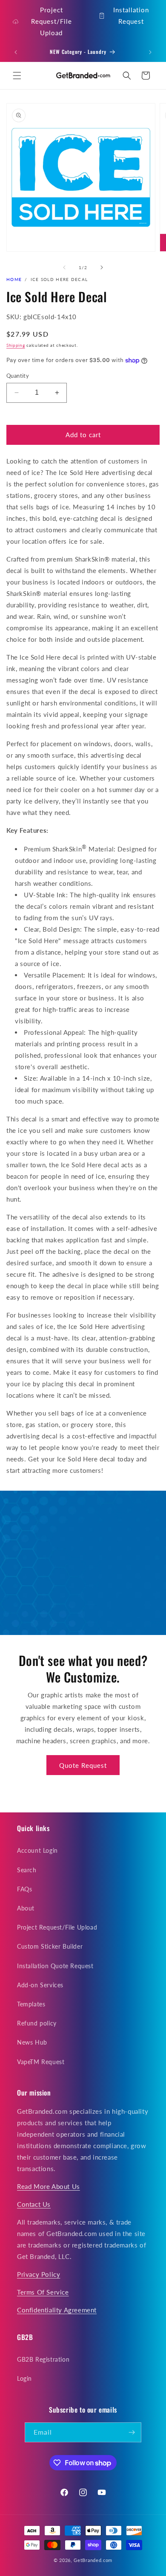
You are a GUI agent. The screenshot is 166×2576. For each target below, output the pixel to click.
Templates (31, 2004)
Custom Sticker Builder (50, 1946)
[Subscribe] (132, 2432)
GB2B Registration (43, 2359)
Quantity (18, 376)
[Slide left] (64, 267)
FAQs (24, 1889)
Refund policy (37, 2023)
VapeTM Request (41, 2062)
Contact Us (34, 2204)
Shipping (16, 345)
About (26, 1908)
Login (24, 2378)
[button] (17, 76)
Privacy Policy (39, 2274)
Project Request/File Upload (52, 21)
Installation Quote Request (55, 1966)
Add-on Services (40, 1985)
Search (27, 1870)
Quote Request (83, 1765)
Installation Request (131, 15)
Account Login (37, 1850)
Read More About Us (49, 2186)
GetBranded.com (93, 2560)
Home (14, 279)
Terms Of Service (43, 2292)
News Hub (32, 2042)
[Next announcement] (150, 52)
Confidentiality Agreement (57, 2310)
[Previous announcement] (16, 52)
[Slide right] (102, 267)
